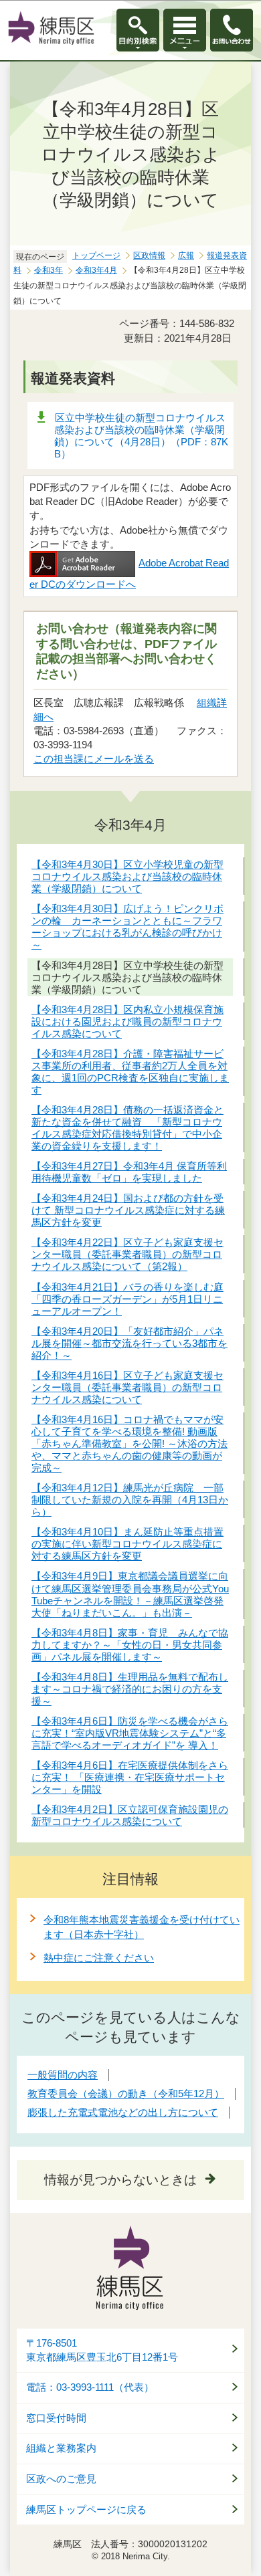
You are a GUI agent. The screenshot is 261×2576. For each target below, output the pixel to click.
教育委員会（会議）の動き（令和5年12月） (126, 2094)
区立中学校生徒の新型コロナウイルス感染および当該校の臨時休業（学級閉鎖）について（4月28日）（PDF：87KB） (141, 436)
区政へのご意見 (61, 2479)
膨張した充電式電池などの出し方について (123, 2112)
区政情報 (149, 255)
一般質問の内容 (63, 2075)
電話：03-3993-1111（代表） (90, 2387)
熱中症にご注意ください (99, 1958)
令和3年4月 (96, 270)
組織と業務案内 (61, 2448)
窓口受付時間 (56, 2418)
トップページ (96, 255)
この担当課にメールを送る (94, 759)
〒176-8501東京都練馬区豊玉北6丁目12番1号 (102, 2350)
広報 (186, 255)
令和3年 (49, 270)
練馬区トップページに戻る (86, 2510)
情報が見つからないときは (120, 2180)
